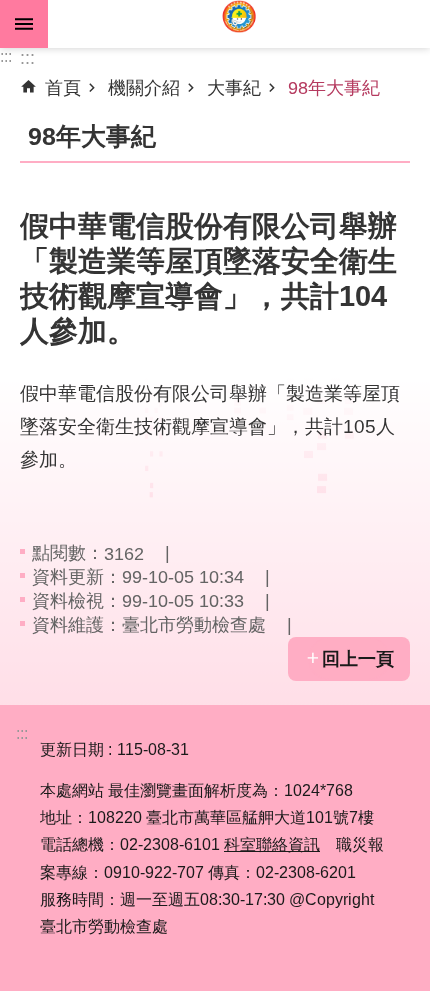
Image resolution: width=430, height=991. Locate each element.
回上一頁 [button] (358, 659)
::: (6, 56)
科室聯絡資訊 (272, 844)
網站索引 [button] (24, 24)
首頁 (63, 88)
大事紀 (234, 88)
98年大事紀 (334, 88)
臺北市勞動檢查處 (239, 24)
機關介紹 (144, 88)
